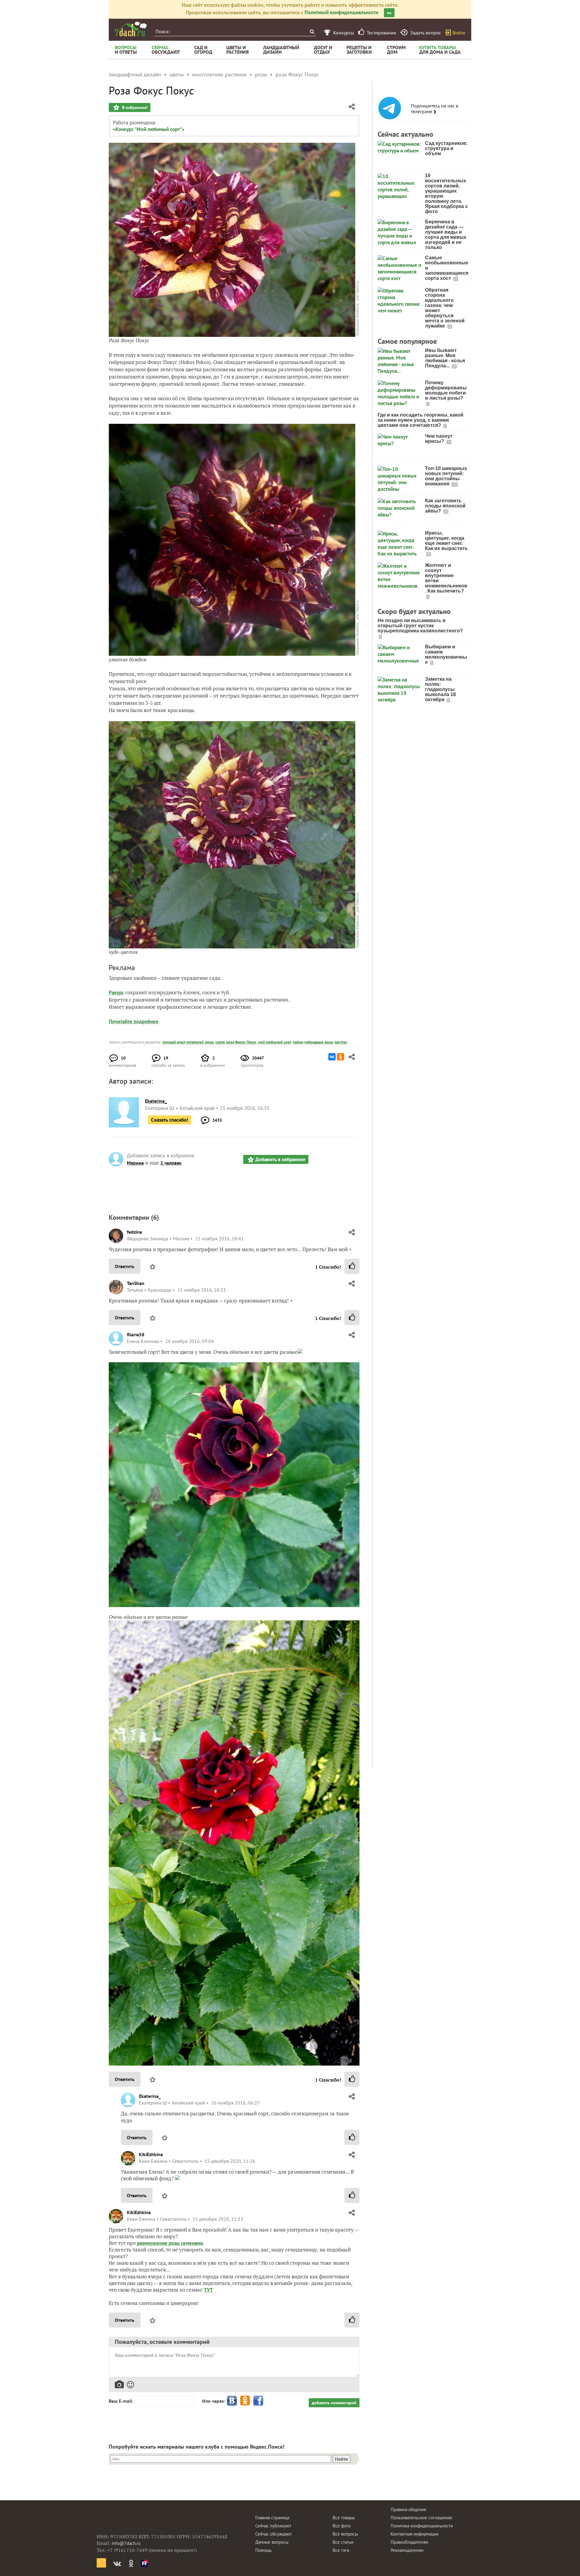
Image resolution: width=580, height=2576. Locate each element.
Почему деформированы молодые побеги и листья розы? (446, 390)
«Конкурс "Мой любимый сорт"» (149, 129)
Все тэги (341, 2550)
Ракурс (116, 992)
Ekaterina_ (150, 2096)
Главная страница (272, 2518)
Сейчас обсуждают (274, 2534)
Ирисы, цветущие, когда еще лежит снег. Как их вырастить (446, 541)
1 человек (171, 1163)
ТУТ (208, 2290)
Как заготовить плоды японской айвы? (445, 506)
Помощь (263, 2550)
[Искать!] (312, 32)
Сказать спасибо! (170, 1120)
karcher (341, 1042)
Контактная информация (414, 2534)
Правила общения (408, 2509)
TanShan (136, 1283)
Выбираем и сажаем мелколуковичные (446, 654)
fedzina (134, 1232)
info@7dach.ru (126, 2543)
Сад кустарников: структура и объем (446, 148)
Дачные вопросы (272, 2542)
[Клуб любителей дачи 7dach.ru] (131, 29)
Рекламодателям (407, 2550)
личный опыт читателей (183, 1042)
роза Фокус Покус (241, 1042)
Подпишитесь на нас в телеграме (435, 109)
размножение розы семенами (170, 2243)
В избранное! (134, 107)
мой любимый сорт (275, 1042)
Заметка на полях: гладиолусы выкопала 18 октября (440, 689)
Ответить (125, 1266)
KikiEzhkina (151, 2154)
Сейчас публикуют (273, 2526)
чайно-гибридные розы (313, 1042)
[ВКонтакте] (332, 1057)
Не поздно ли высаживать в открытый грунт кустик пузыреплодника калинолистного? (420, 626)
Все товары (344, 2518)
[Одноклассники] (340, 1057)
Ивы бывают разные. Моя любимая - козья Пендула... (445, 358)
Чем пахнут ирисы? (439, 439)
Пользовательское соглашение (421, 2518)
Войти (459, 33)
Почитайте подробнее (134, 1021)
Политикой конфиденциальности (341, 12)
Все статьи (343, 2542)
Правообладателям (409, 2542)
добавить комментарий (334, 2403)
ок (389, 13)
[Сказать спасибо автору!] (352, 1266)
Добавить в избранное (280, 1159)
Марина (135, 1163)
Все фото (342, 2526)
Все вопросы (345, 2534)
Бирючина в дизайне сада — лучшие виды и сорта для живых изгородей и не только (446, 235)
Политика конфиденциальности (422, 2526)
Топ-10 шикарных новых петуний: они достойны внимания (446, 476)
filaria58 (136, 1334)
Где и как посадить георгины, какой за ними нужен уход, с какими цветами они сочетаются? (420, 420)
